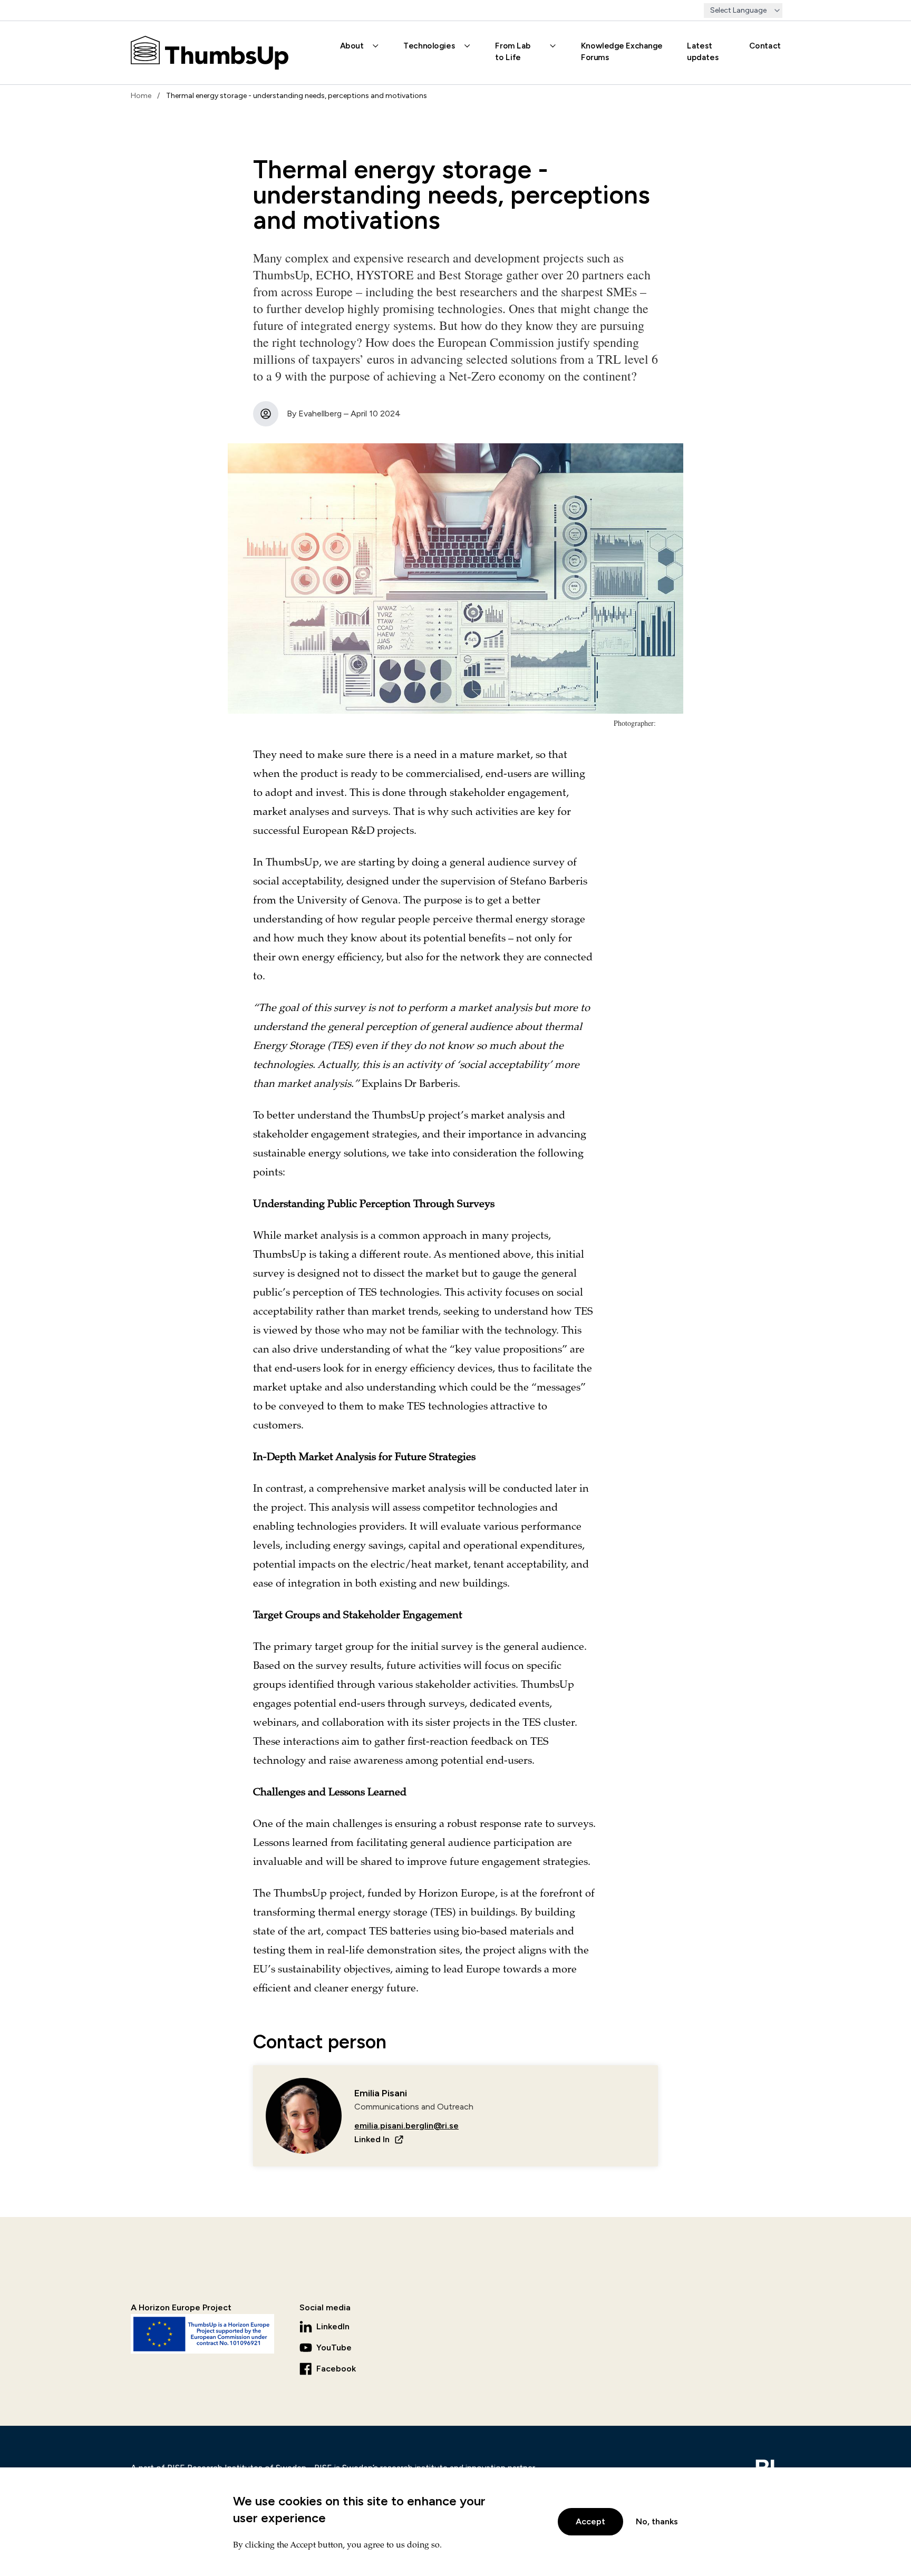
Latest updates (703, 51)
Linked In (372, 2139)
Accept (590, 2521)
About (352, 45)
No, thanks (657, 2521)
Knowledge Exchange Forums (622, 51)
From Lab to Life (513, 51)
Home (141, 96)
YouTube (334, 2347)
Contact (765, 45)
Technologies (429, 45)
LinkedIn (333, 2326)
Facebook (336, 2369)
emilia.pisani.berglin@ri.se (406, 2126)
